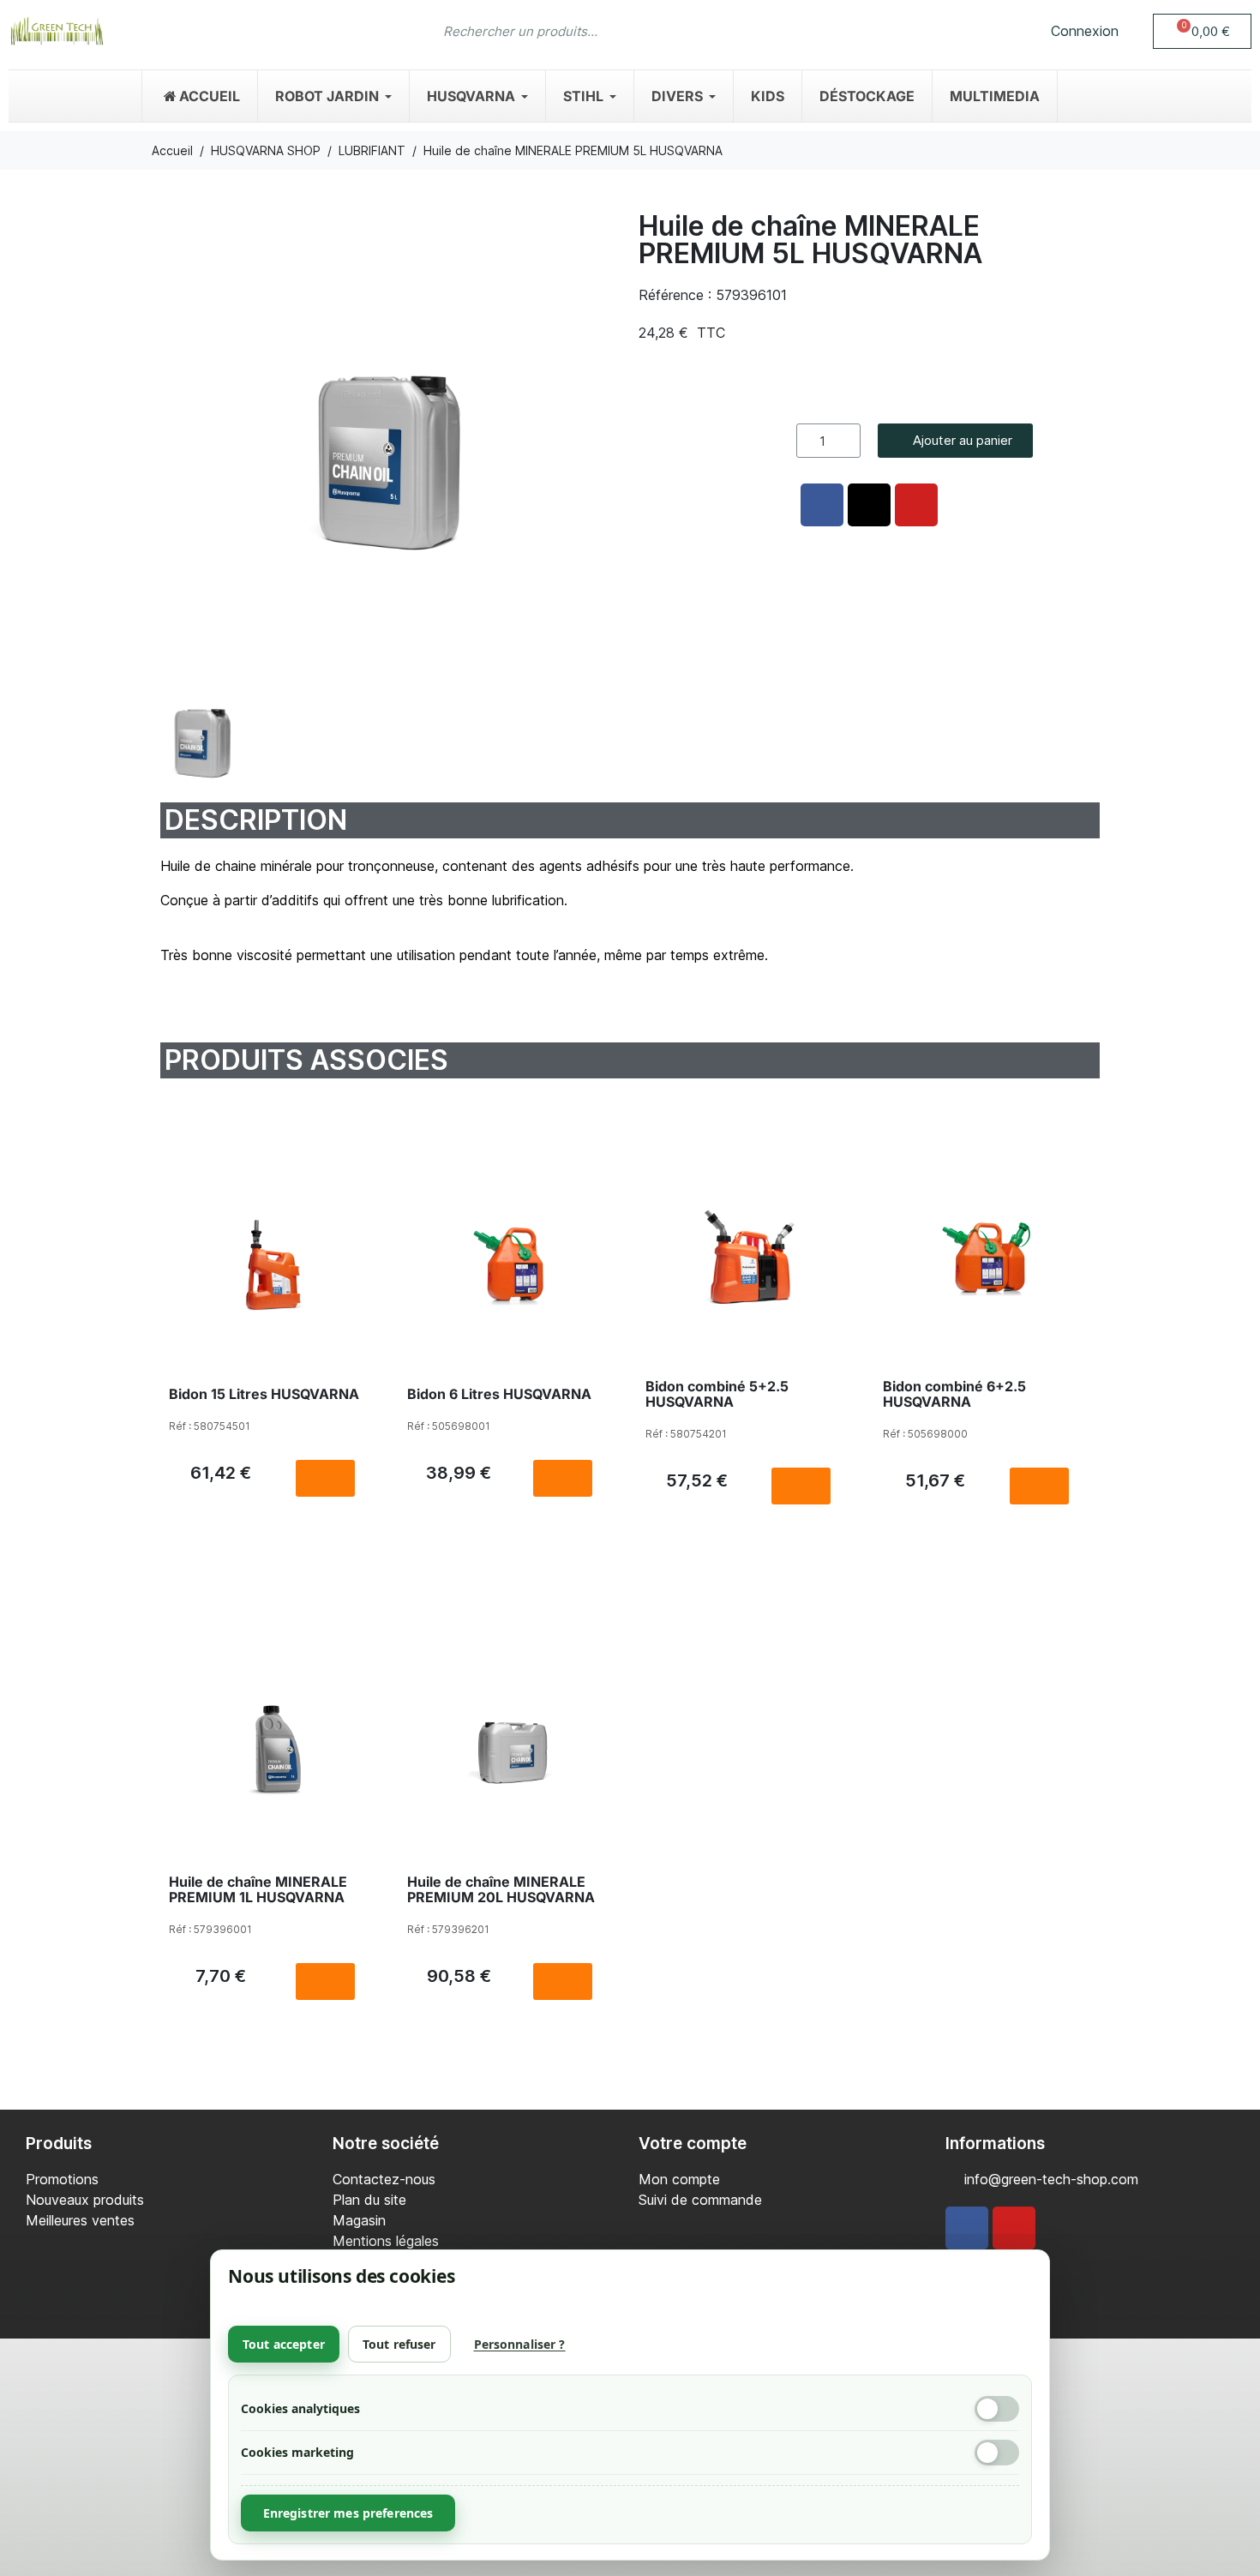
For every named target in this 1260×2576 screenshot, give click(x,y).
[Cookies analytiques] (997, 2409)
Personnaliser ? (520, 2344)
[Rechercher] (810, 31)
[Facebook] (967, 2228)
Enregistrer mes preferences (348, 2513)
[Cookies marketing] (997, 2453)
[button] (1202, 31)
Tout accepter (284, 2344)
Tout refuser (399, 2344)
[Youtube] (1014, 2228)
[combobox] (596, 31)
